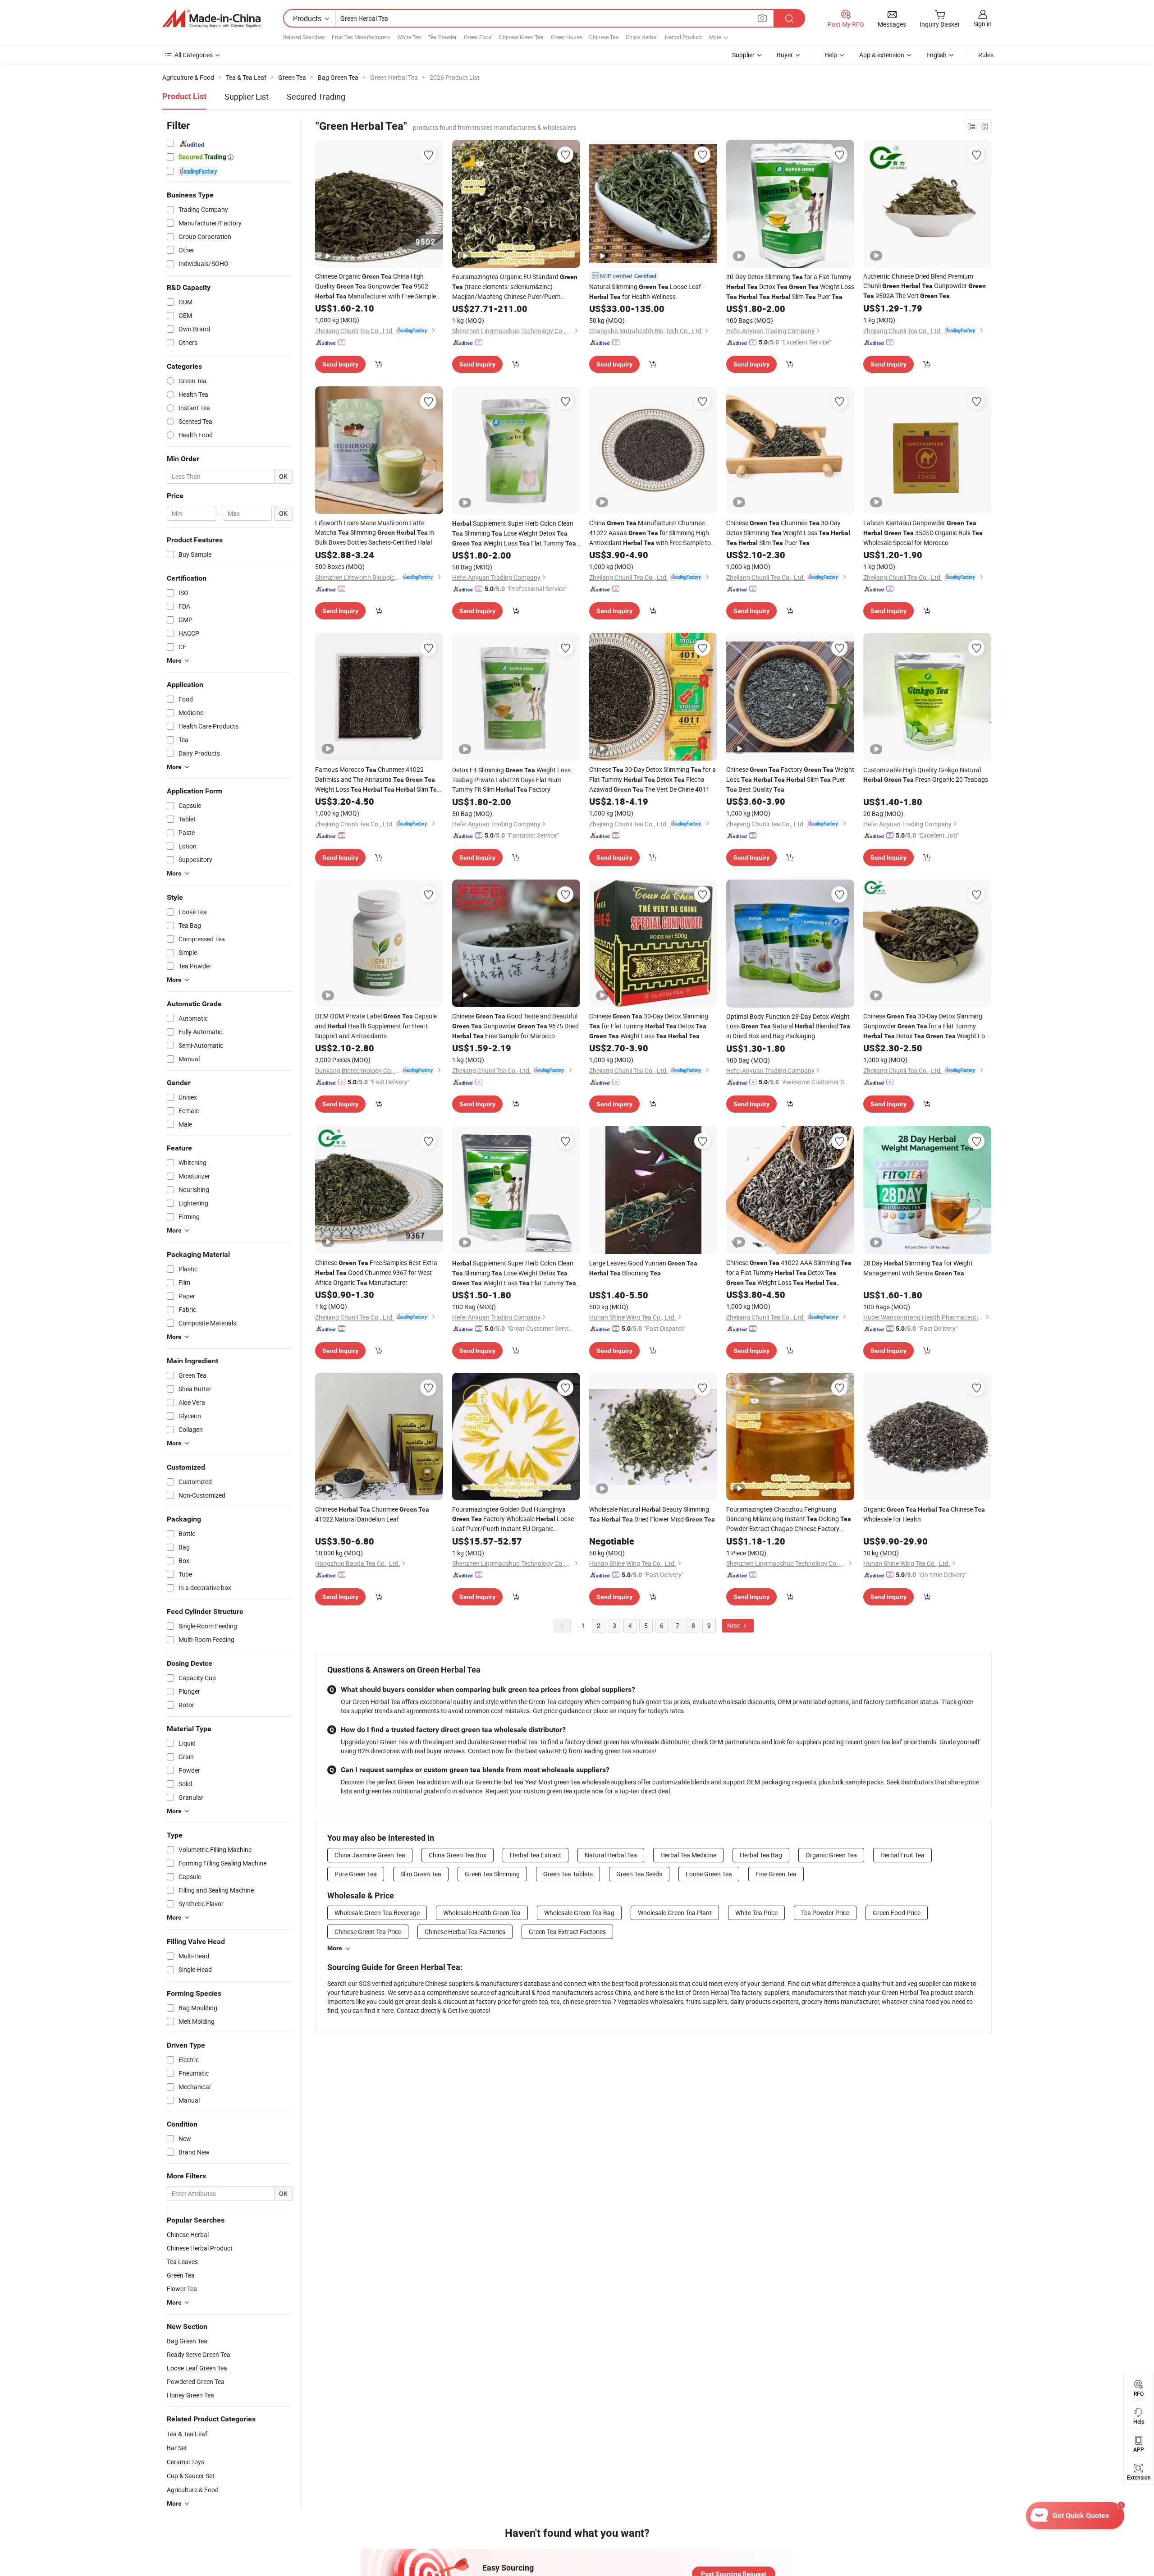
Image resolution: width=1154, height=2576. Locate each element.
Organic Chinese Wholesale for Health (924, 1514)
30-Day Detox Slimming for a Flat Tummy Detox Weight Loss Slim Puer (790, 286)
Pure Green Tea (356, 1874)
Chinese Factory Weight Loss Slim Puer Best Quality (790, 779)
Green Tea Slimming (492, 1874)
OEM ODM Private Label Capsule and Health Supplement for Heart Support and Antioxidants (376, 1026)
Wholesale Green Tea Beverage (377, 1913)
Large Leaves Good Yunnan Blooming (643, 1268)
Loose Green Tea (709, 1874)
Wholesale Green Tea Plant (675, 1913)
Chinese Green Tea (521, 37)
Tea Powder (442, 37)
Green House (566, 37)
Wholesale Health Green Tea (482, 1913)
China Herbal (642, 37)
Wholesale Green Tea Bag (579, 1913)
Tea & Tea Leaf (187, 2434)
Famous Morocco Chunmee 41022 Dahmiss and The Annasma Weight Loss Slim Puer (378, 780)
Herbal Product (683, 37)
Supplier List (247, 96)
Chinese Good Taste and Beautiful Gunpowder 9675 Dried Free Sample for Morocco (515, 1026)
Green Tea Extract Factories (567, 1932)
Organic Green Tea (831, 1855)
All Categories (194, 55)
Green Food (478, 37)
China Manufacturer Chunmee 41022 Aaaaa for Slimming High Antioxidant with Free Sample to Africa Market (650, 533)
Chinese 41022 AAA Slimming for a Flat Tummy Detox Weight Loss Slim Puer (789, 1273)
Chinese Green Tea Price (368, 1932)
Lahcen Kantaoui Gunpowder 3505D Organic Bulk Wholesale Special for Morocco (923, 533)
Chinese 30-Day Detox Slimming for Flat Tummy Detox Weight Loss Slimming (649, 1026)
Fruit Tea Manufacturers (361, 37)
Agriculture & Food (193, 2490)
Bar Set (177, 2448)
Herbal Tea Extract (536, 1855)
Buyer (785, 55)
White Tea (409, 37)
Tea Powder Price (825, 1913)
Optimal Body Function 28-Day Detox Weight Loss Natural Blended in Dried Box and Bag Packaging (788, 1026)
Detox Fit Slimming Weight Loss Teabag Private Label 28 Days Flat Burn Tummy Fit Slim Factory (511, 779)
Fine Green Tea (776, 1874)
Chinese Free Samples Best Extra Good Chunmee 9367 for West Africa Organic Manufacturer (376, 1272)
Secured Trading (316, 96)
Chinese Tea (604, 37)
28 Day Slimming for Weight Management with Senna (918, 1268)
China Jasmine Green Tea (370, 1855)
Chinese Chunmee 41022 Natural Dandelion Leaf (372, 1514)
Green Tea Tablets (568, 1874)
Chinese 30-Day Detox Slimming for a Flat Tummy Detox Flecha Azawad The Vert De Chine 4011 (653, 779)
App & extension (882, 55)
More (335, 1948)
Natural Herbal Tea (611, 1855)
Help (831, 55)
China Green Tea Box (458, 1855)
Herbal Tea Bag (761, 1855)
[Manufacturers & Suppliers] (211, 18)
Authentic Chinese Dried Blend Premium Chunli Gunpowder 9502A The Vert (925, 286)
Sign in (982, 24)
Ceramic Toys (185, 2462)
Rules (986, 55)
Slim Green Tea (421, 1874)
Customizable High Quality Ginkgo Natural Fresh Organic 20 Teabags (926, 775)
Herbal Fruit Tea (902, 1855)
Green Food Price (897, 1913)
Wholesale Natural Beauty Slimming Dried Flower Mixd (652, 1514)
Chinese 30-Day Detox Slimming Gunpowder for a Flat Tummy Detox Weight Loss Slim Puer (927, 1026)
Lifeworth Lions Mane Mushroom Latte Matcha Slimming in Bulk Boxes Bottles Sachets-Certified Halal (375, 532)
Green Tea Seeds (639, 1874)
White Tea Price (756, 1913)
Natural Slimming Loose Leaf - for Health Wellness (647, 291)
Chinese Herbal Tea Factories (465, 1932)
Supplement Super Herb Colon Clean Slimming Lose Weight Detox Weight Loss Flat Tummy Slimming (514, 1273)
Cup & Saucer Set (191, 2476)
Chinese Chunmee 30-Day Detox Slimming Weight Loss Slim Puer (788, 533)
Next (734, 1625)
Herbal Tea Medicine (688, 1855)
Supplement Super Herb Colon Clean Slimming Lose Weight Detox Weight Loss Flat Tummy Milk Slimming (514, 534)
